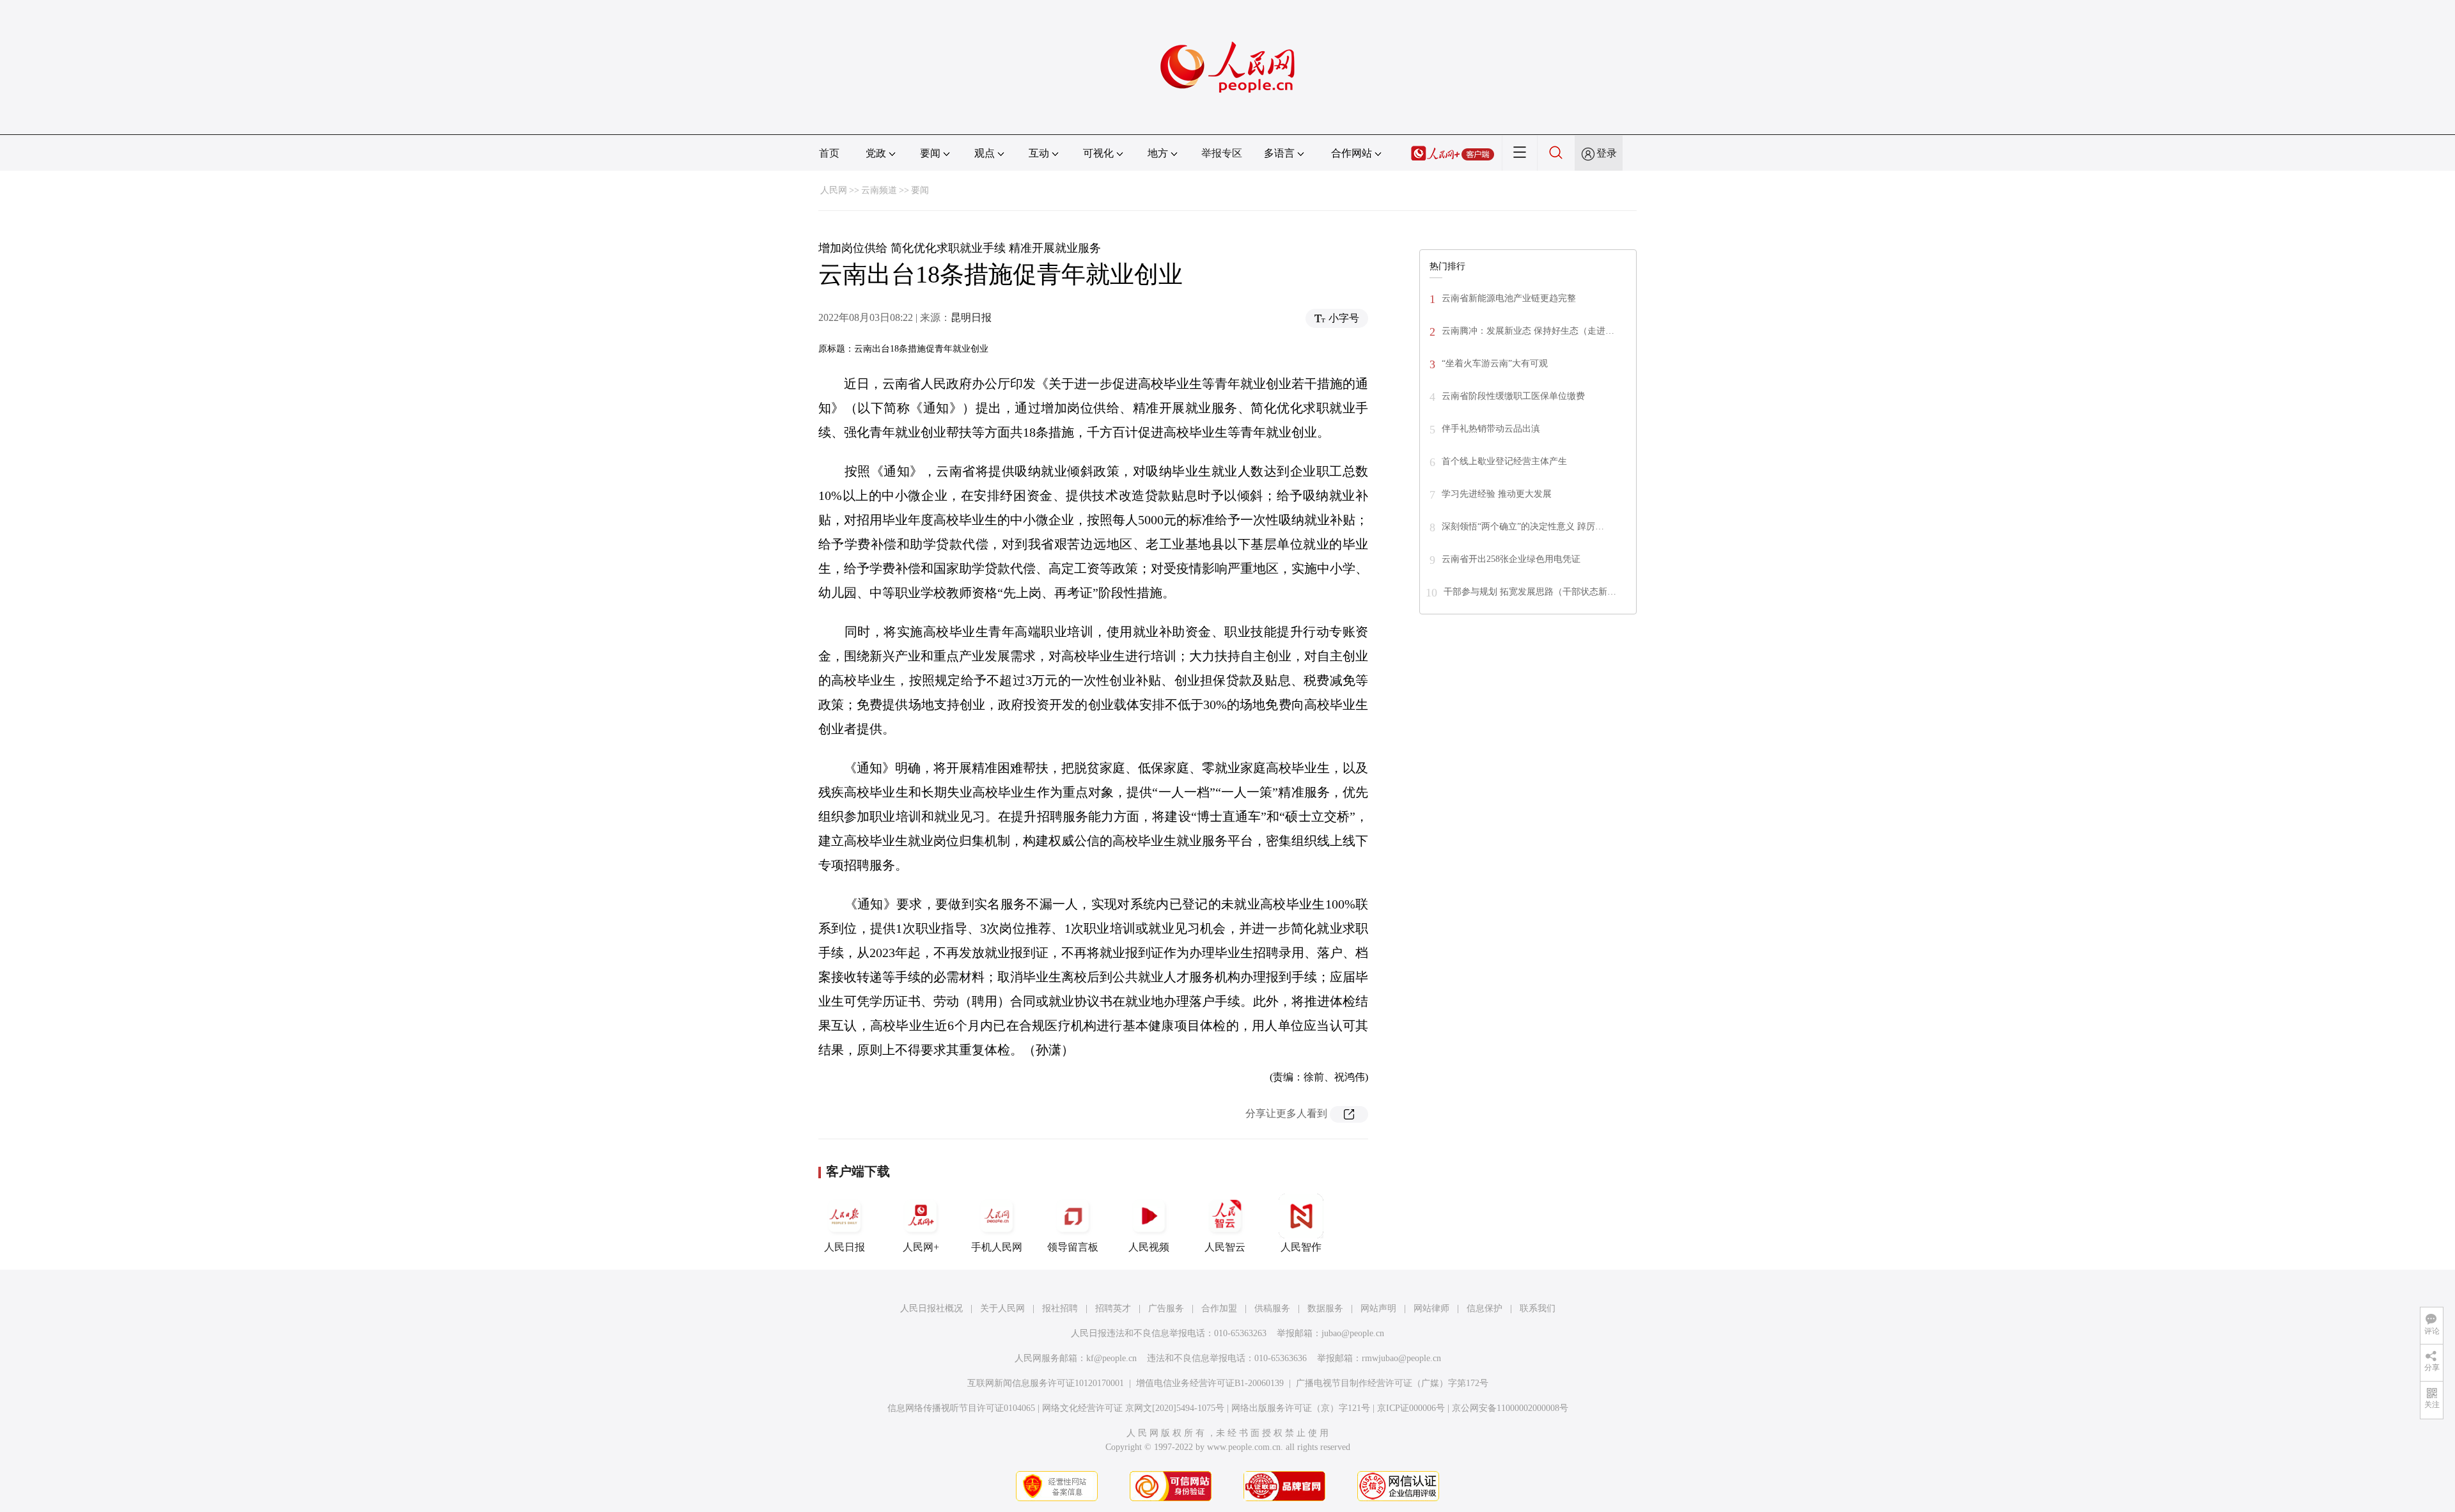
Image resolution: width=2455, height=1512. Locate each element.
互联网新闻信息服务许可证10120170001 (1046, 1383)
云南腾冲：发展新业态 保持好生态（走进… (1528, 331)
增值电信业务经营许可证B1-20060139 (1210, 1383)
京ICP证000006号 (1411, 1408)
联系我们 (1538, 1308)
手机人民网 (997, 1247)
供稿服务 (1272, 1308)
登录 (1607, 153)
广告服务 (1166, 1308)
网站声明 (1378, 1308)
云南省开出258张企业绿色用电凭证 (1511, 559)
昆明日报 (971, 317)
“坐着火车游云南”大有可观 (1495, 363)
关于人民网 (1002, 1308)
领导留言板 (1073, 1247)
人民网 (834, 190)
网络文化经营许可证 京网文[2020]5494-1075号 (1133, 1408)
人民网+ (921, 1247)
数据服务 (1325, 1308)
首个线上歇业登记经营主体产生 (1504, 461)
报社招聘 (1060, 1308)
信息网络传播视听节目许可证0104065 (961, 1408)
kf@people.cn (1111, 1358)
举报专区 (1222, 153)
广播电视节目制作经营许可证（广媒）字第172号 (1392, 1383)
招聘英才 (1113, 1308)
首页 (829, 153)
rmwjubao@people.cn (1401, 1358)
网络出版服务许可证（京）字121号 (1301, 1408)
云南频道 (879, 190)
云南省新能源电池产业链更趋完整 (1509, 298)
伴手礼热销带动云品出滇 (1491, 429)
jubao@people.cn (1353, 1333)
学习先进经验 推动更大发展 (1497, 494)
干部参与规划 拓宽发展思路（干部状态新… (1530, 592)
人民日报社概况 (931, 1308)
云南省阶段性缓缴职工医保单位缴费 (1513, 396)
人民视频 (1149, 1247)
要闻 (920, 190)
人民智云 (1225, 1247)
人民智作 (1301, 1247)
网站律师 (1431, 1308)
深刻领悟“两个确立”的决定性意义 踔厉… (1523, 526)
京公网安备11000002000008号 (1510, 1408)
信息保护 (1485, 1308)
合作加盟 (1219, 1308)
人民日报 (845, 1247)
